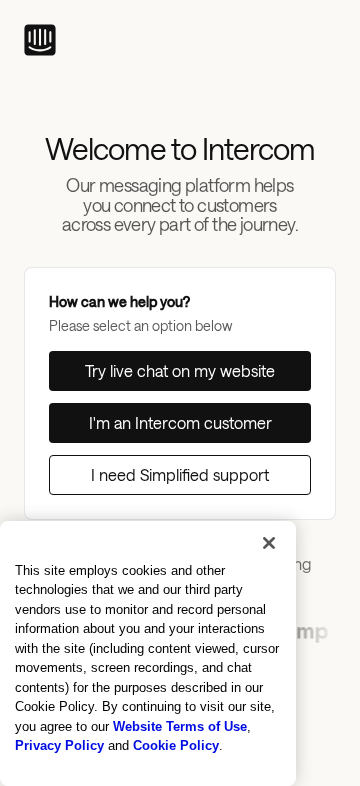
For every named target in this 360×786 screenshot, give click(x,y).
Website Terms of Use (180, 726)
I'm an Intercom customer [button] (180, 422)
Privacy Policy (59, 745)
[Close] (269, 543)
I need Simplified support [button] (180, 474)
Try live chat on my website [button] (180, 370)
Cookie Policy (176, 745)
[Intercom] (40, 40)
